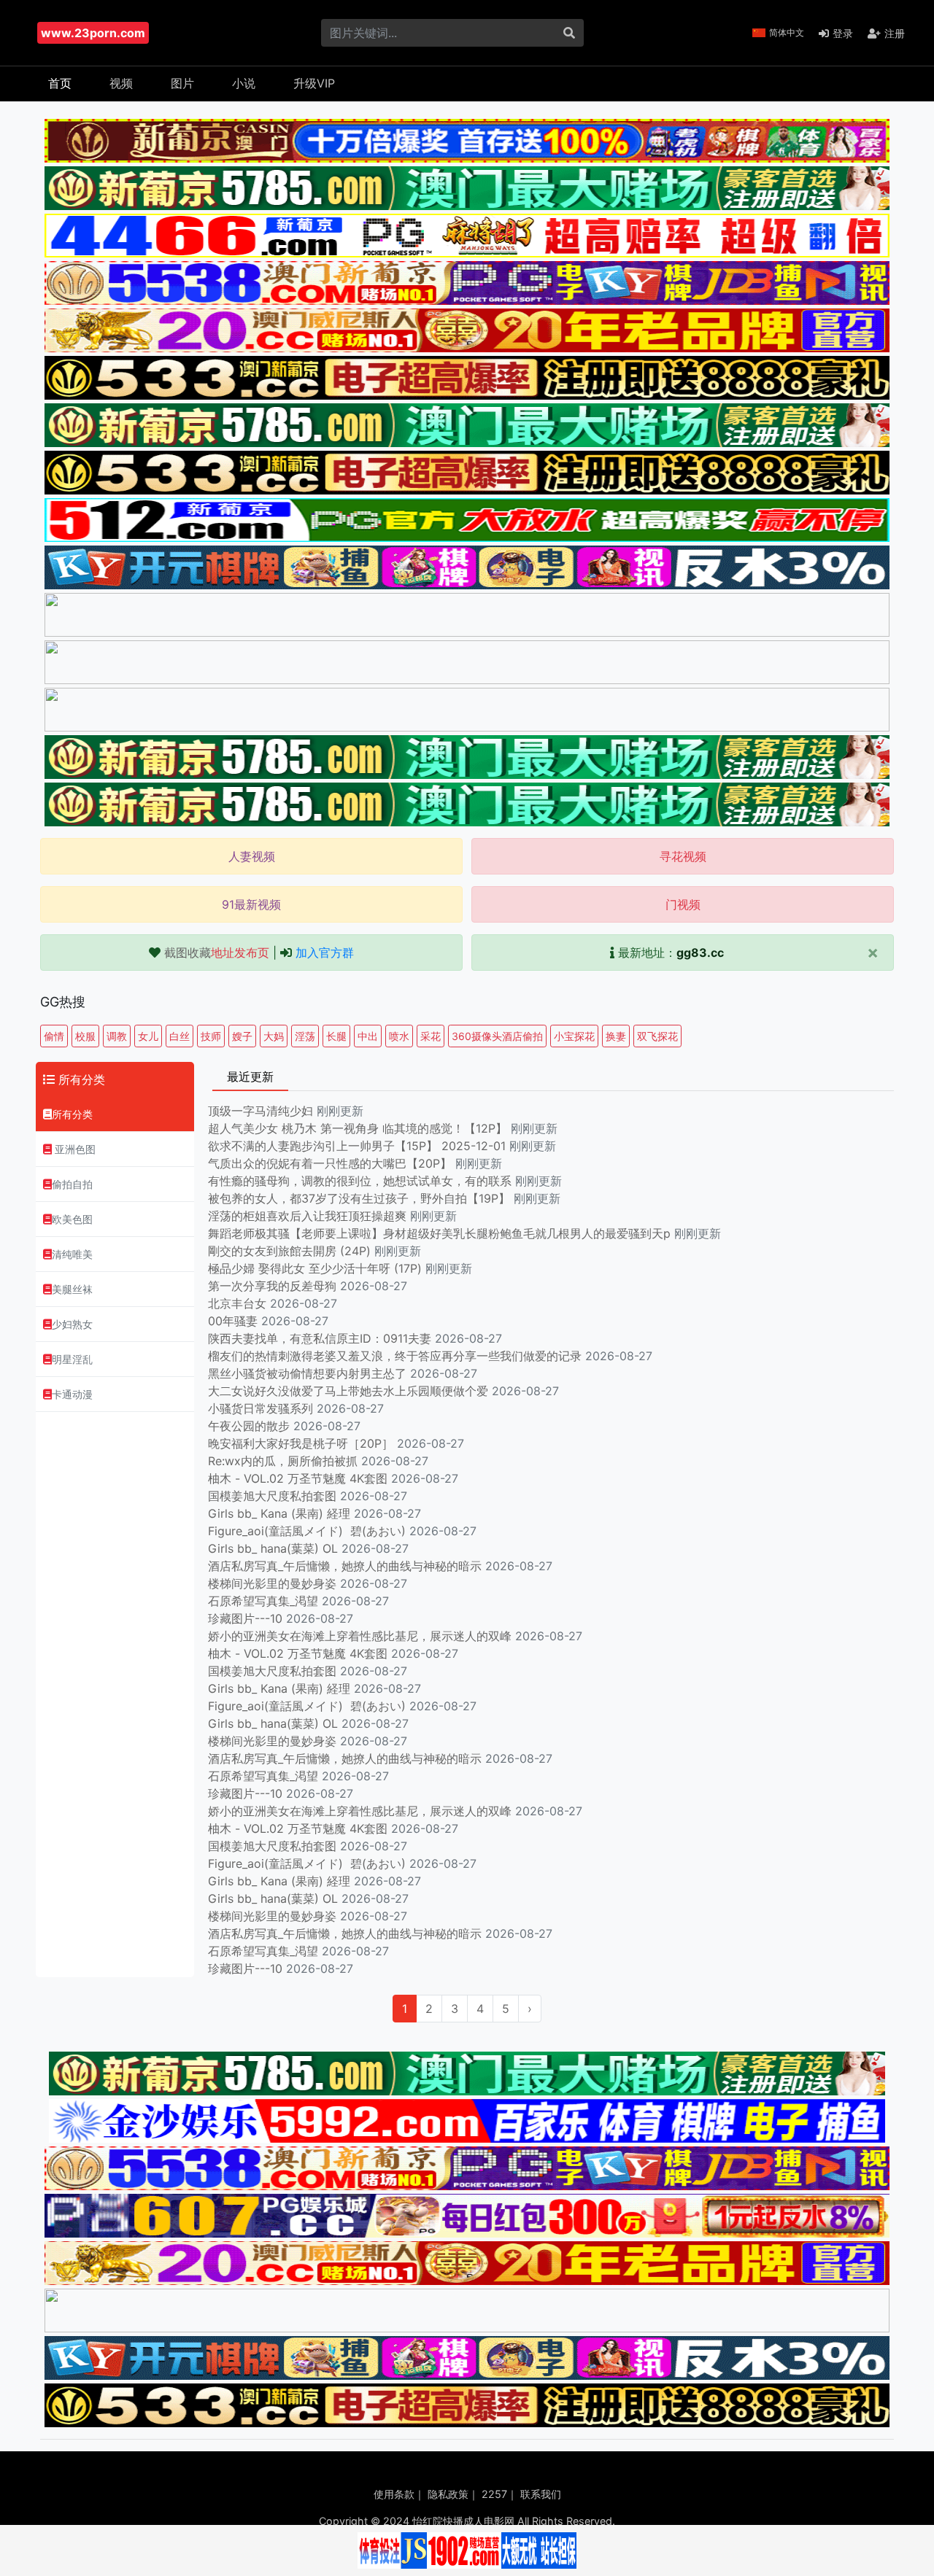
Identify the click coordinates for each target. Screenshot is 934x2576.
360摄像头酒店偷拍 (497, 1036)
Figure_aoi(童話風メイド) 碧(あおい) (307, 1531)
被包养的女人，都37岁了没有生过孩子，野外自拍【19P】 (361, 1198)
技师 (211, 1036)
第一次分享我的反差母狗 (272, 1286)
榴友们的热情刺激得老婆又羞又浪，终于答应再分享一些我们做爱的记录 (395, 1356)
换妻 (616, 1036)
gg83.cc (700, 953)
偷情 (54, 1036)
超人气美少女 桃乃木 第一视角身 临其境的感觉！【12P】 (359, 1128)
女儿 (148, 1036)
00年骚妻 (233, 1321)
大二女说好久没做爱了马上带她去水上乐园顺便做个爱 (348, 1391)
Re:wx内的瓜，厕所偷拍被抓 (283, 1461)
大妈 (274, 1036)
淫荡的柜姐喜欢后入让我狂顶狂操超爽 (309, 1216)
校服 (85, 1036)
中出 (368, 1036)
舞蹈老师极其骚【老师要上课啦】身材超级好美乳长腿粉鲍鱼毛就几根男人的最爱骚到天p (441, 1233)
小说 (244, 83)
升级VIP (314, 83)
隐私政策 (448, 2494)
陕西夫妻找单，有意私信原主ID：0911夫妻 (320, 1338)
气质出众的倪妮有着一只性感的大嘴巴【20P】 (330, 1163)
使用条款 (394, 2494)
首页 (60, 83)
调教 (117, 1036)
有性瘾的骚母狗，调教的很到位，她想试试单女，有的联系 (362, 1181)
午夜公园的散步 (249, 1426)
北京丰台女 (237, 1303)
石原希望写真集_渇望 (263, 1601)
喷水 (399, 1036)
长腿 (336, 1036)
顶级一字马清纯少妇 (260, 1111)
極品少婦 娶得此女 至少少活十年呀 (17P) (315, 1268)
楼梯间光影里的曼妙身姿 (272, 1583)
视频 (121, 83)
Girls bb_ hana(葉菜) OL (273, 1548)
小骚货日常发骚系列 (260, 1408)
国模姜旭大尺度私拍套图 (272, 1496)
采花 (431, 1036)
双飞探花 (657, 1036)
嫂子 (242, 1036)
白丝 (180, 1036)
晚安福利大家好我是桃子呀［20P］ (301, 1443)
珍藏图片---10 (245, 1618)
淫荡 (305, 1036)
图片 (182, 83)
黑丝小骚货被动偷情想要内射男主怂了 (307, 1373)
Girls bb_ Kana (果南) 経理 (279, 1513)
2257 (494, 2494)
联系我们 (541, 2494)
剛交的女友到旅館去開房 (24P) (291, 1251)
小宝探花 (574, 1036)
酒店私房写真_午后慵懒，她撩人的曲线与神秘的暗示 (345, 1566)
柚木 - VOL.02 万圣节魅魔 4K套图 (298, 1478)
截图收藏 (217, 953)
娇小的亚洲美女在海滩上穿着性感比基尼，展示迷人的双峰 (360, 1636)
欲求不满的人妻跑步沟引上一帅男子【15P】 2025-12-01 (357, 1146)
